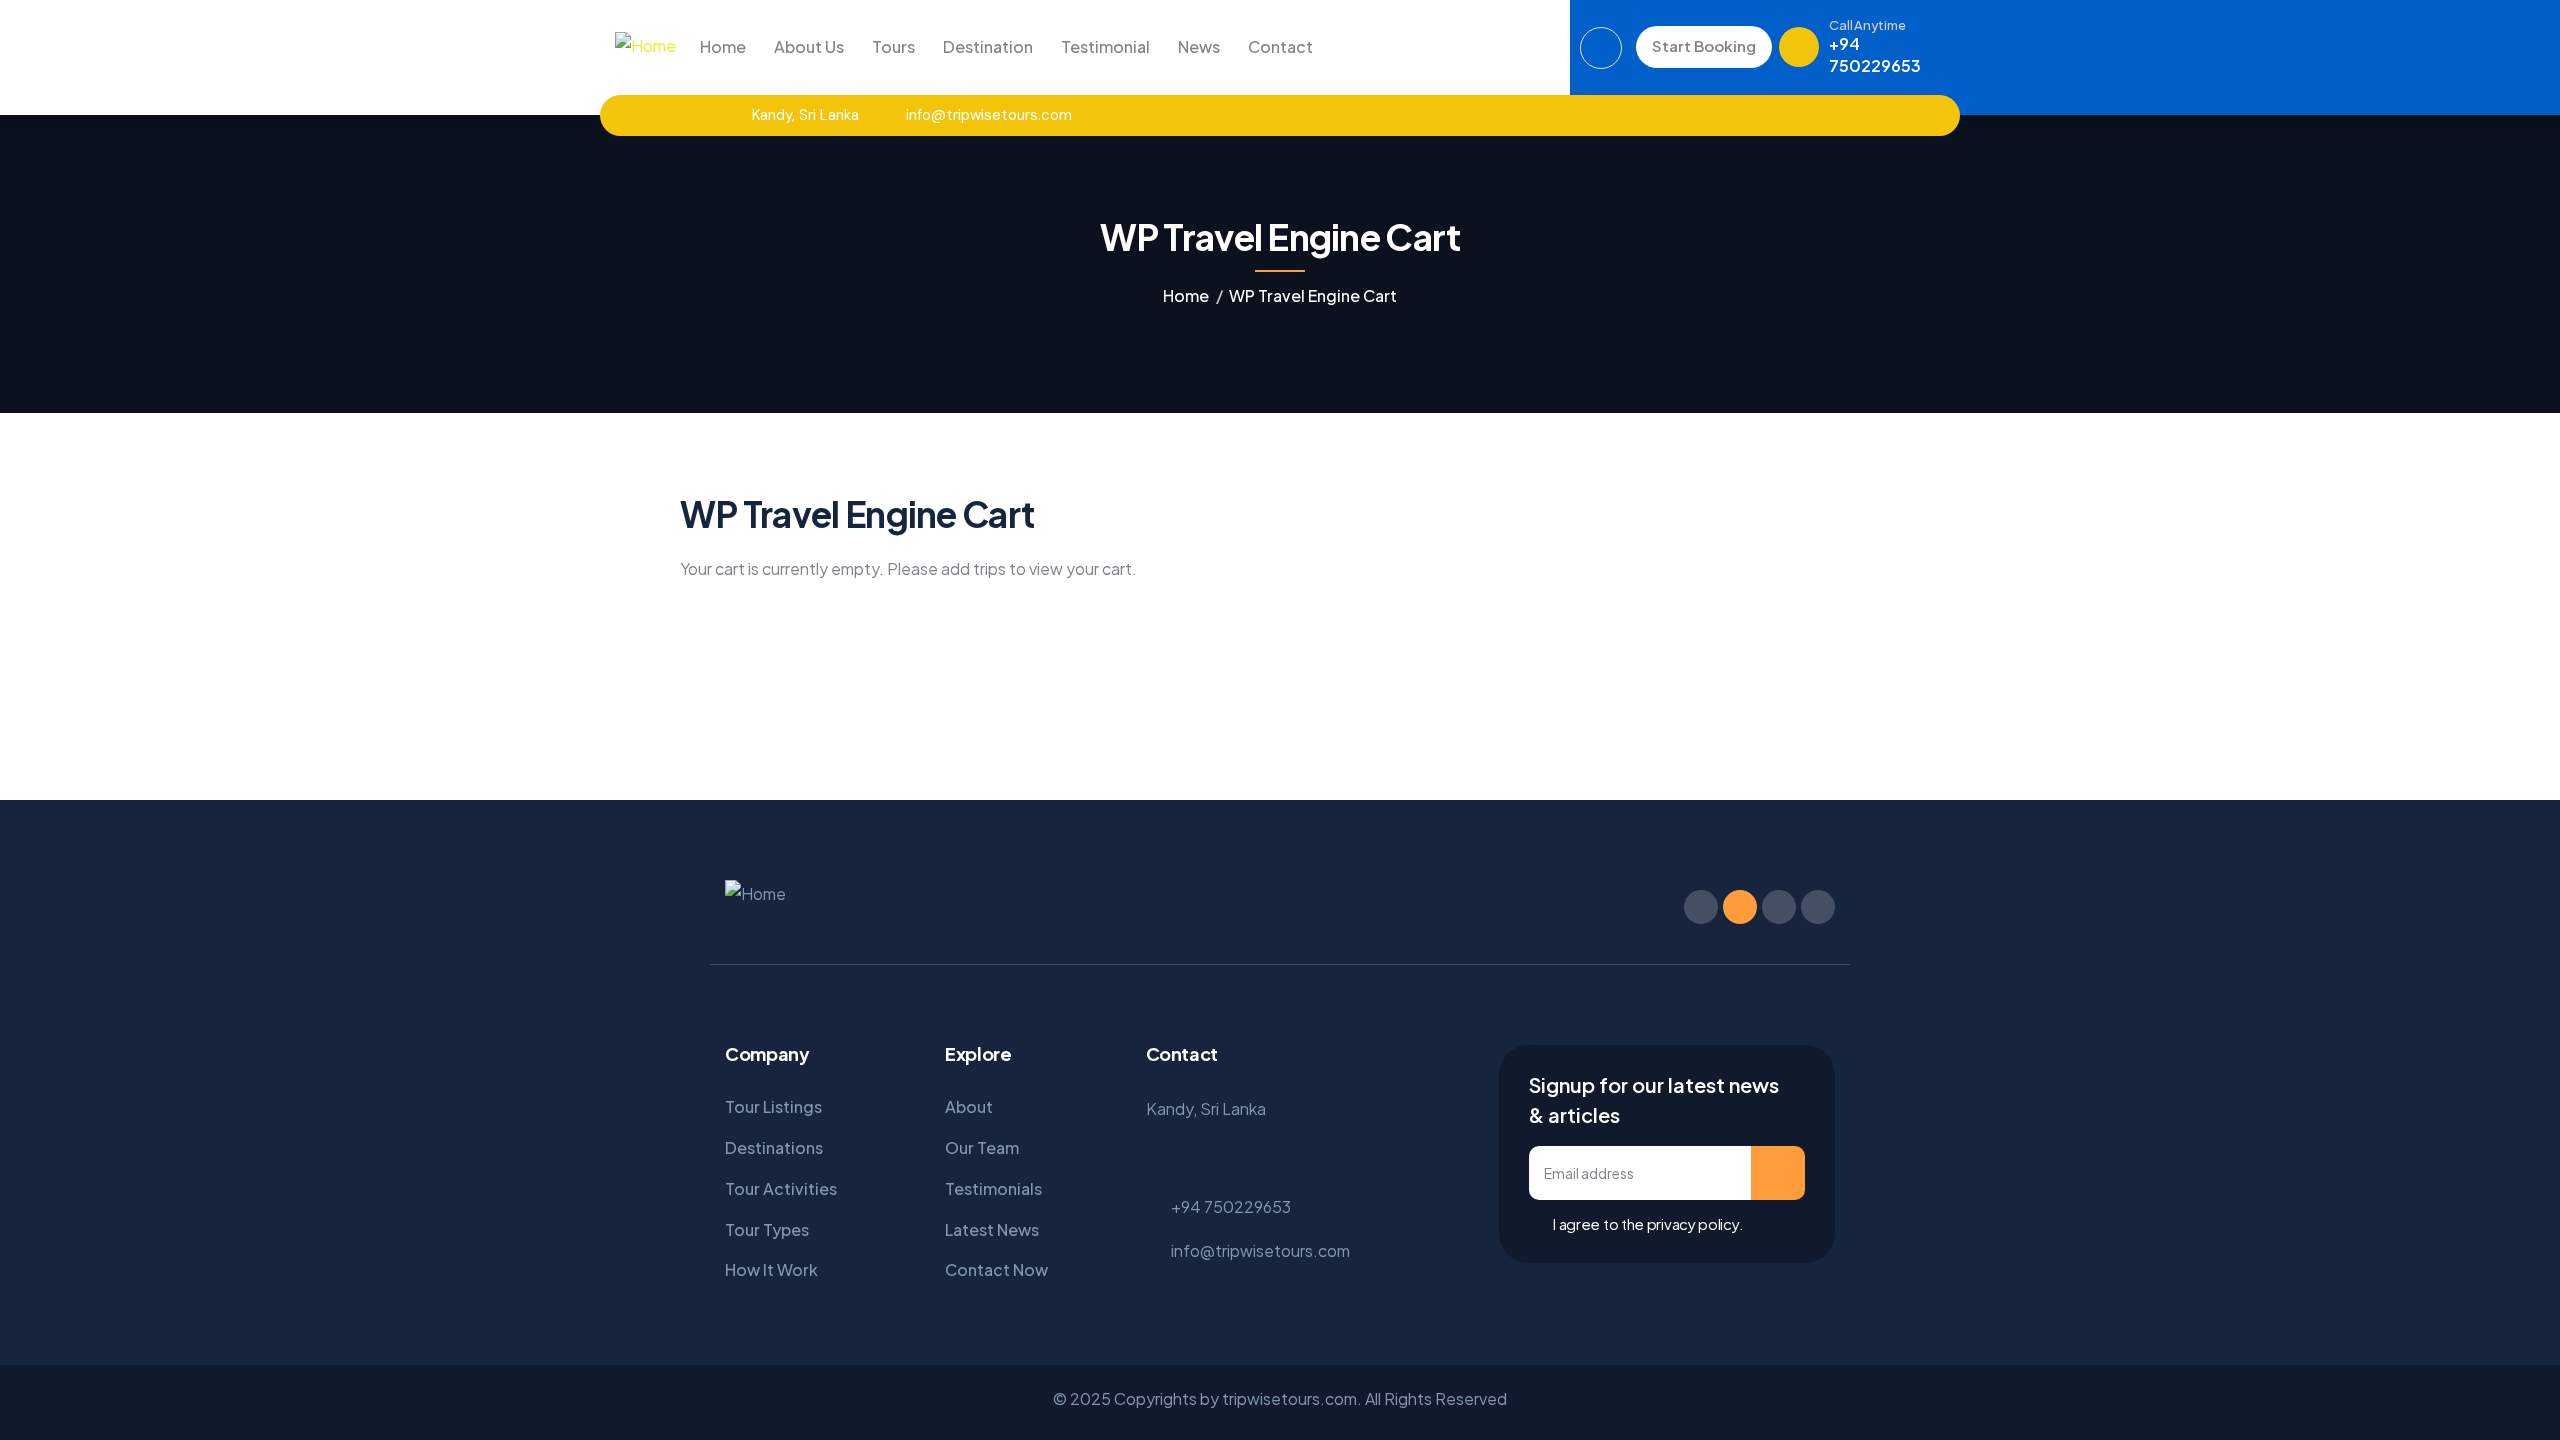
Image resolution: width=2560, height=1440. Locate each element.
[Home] (645, 46)
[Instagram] (1792, 115)
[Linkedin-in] (1779, 907)
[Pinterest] (1827, 115)
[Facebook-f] (1701, 907)
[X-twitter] (1740, 907)
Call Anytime (1867, 25)
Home (1186, 295)
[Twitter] (1757, 115)
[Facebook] (1722, 115)
